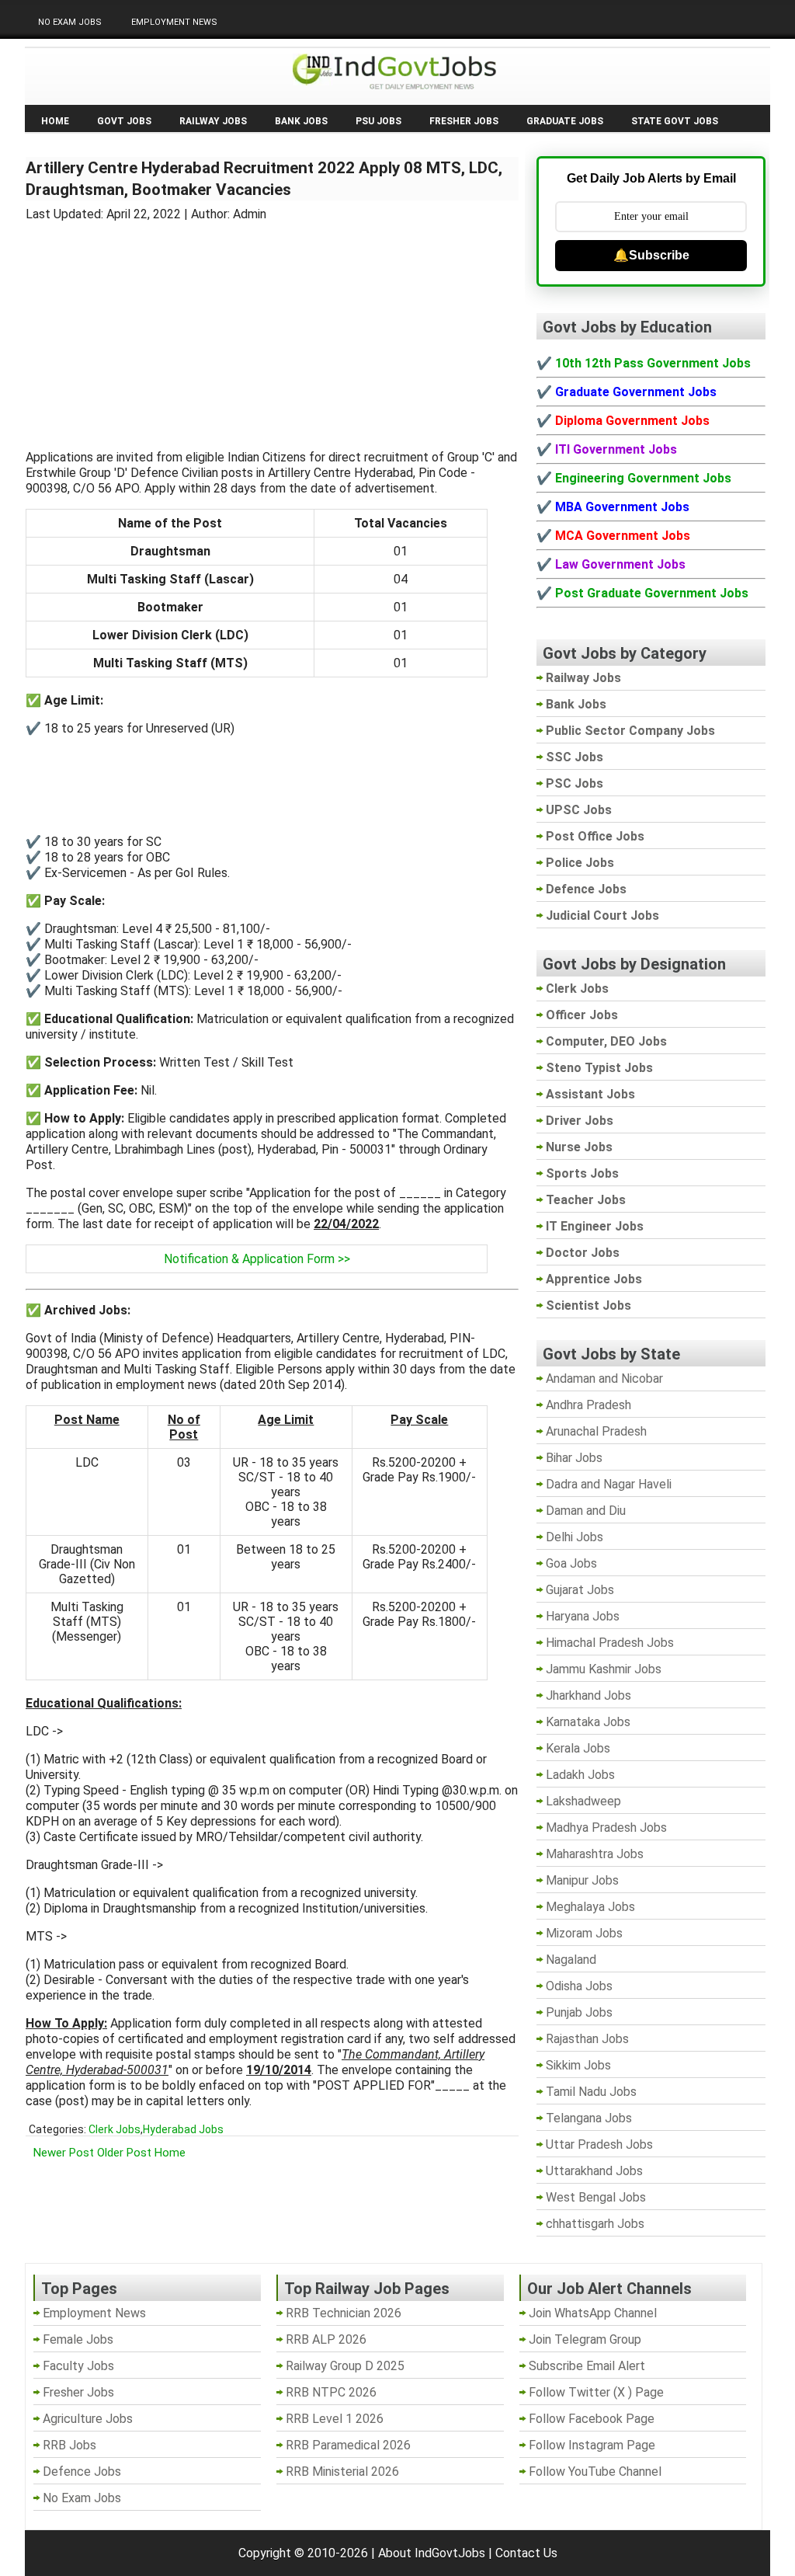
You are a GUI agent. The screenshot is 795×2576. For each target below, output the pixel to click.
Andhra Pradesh (588, 1405)
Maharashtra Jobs (595, 1854)
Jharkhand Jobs (588, 1695)
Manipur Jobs (582, 1880)
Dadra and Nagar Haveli (609, 1484)
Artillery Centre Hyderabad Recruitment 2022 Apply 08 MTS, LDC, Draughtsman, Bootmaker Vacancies (264, 179)
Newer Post (64, 2153)
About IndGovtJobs (432, 2553)
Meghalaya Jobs (590, 1907)
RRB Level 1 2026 (335, 2419)
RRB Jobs (69, 2445)
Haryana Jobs (583, 1616)
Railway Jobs (213, 121)
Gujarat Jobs (580, 1590)
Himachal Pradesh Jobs (610, 1643)
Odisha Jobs (579, 1986)
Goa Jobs (571, 1563)
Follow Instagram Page (592, 2445)
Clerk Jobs (115, 2129)
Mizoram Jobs (584, 1933)
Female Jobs (78, 2339)
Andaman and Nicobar (604, 1379)
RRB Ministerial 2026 (342, 2472)
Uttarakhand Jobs (594, 2171)
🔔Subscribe (651, 255)
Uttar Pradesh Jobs (599, 2144)
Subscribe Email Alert (587, 2366)
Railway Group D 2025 (345, 2366)
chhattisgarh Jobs (595, 2224)
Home (55, 121)
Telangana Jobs (589, 2118)
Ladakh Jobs (580, 1775)
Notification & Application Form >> (257, 1259)
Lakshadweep (583, 1801)
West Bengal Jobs (596, 2197)
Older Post (124, 2153)
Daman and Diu (586, 1511)
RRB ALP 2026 (326, 2339)
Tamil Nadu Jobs (591, 2092)
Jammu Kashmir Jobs (604, 1669)
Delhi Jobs (575, 1537)
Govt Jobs (124, 121)
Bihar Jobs (574, 1458)
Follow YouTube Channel (595, 2472)
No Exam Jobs (70, 22)
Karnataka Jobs (588, 1722)
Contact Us (526, 2553)
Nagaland (571, 1960)
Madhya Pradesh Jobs (606, 1828)
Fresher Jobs (464, 121)
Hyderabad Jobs (183, 2129)
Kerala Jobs (578, 1748)
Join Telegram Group (585, 2339)
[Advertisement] (273, 326)
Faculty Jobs (78, 2366)
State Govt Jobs (675, 121)
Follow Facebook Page (592, 2419)
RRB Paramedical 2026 (348, 2445)
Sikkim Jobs (578, 2065)
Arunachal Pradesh (596, 1431)
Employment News (174, 22)
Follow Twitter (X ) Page (596, 2392)
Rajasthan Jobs (587, 2039)
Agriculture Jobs (88, 2419)
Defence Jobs (82, 2472)
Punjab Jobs (579, 2012)
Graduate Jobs (565, 121)
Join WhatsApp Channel (593, 2313)
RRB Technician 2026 (344, 2313)
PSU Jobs (378, 121)
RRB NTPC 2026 (331, 2392)
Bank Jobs (301, 121)
